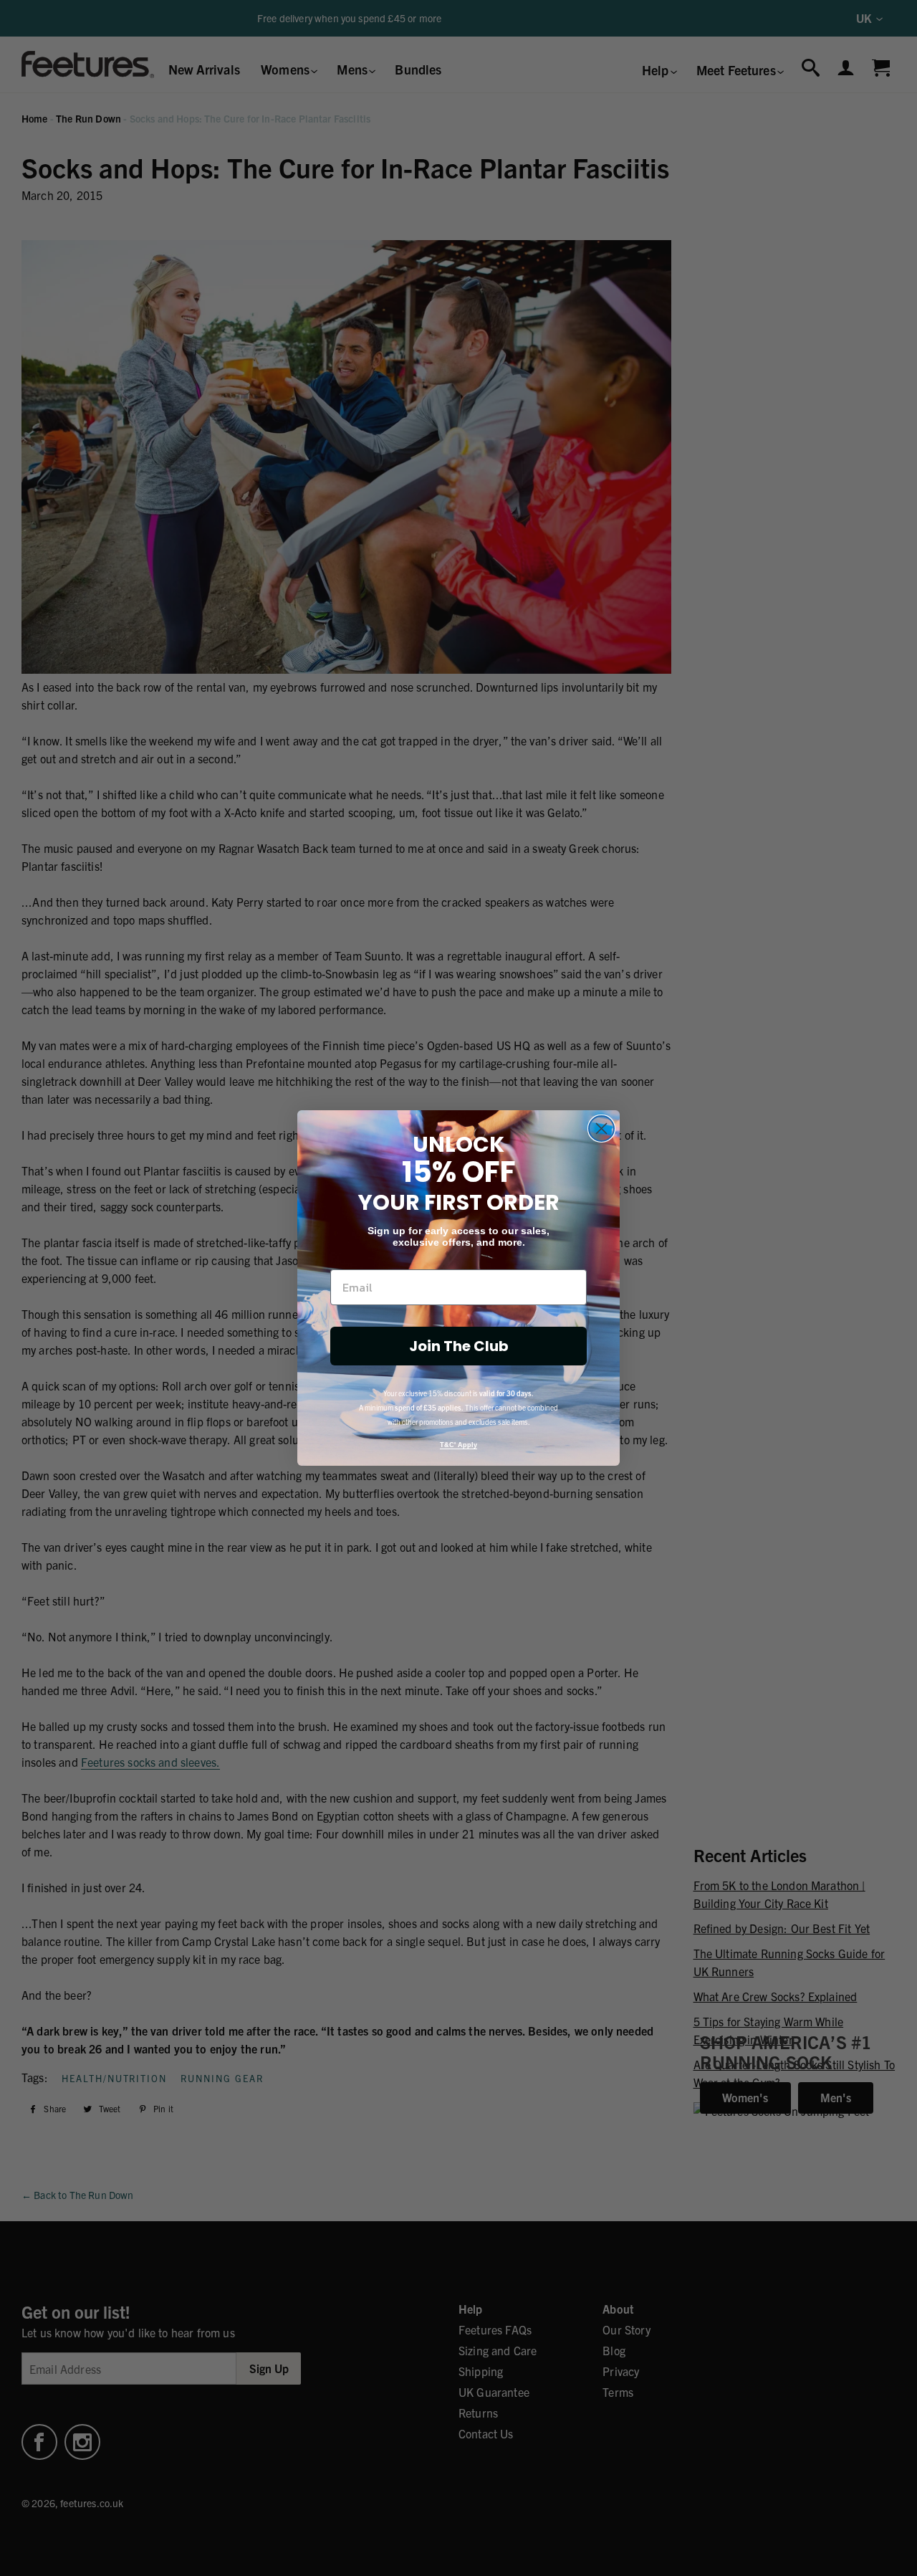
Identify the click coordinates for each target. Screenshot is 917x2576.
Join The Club (459, 1346)
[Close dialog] (601, 1129)
